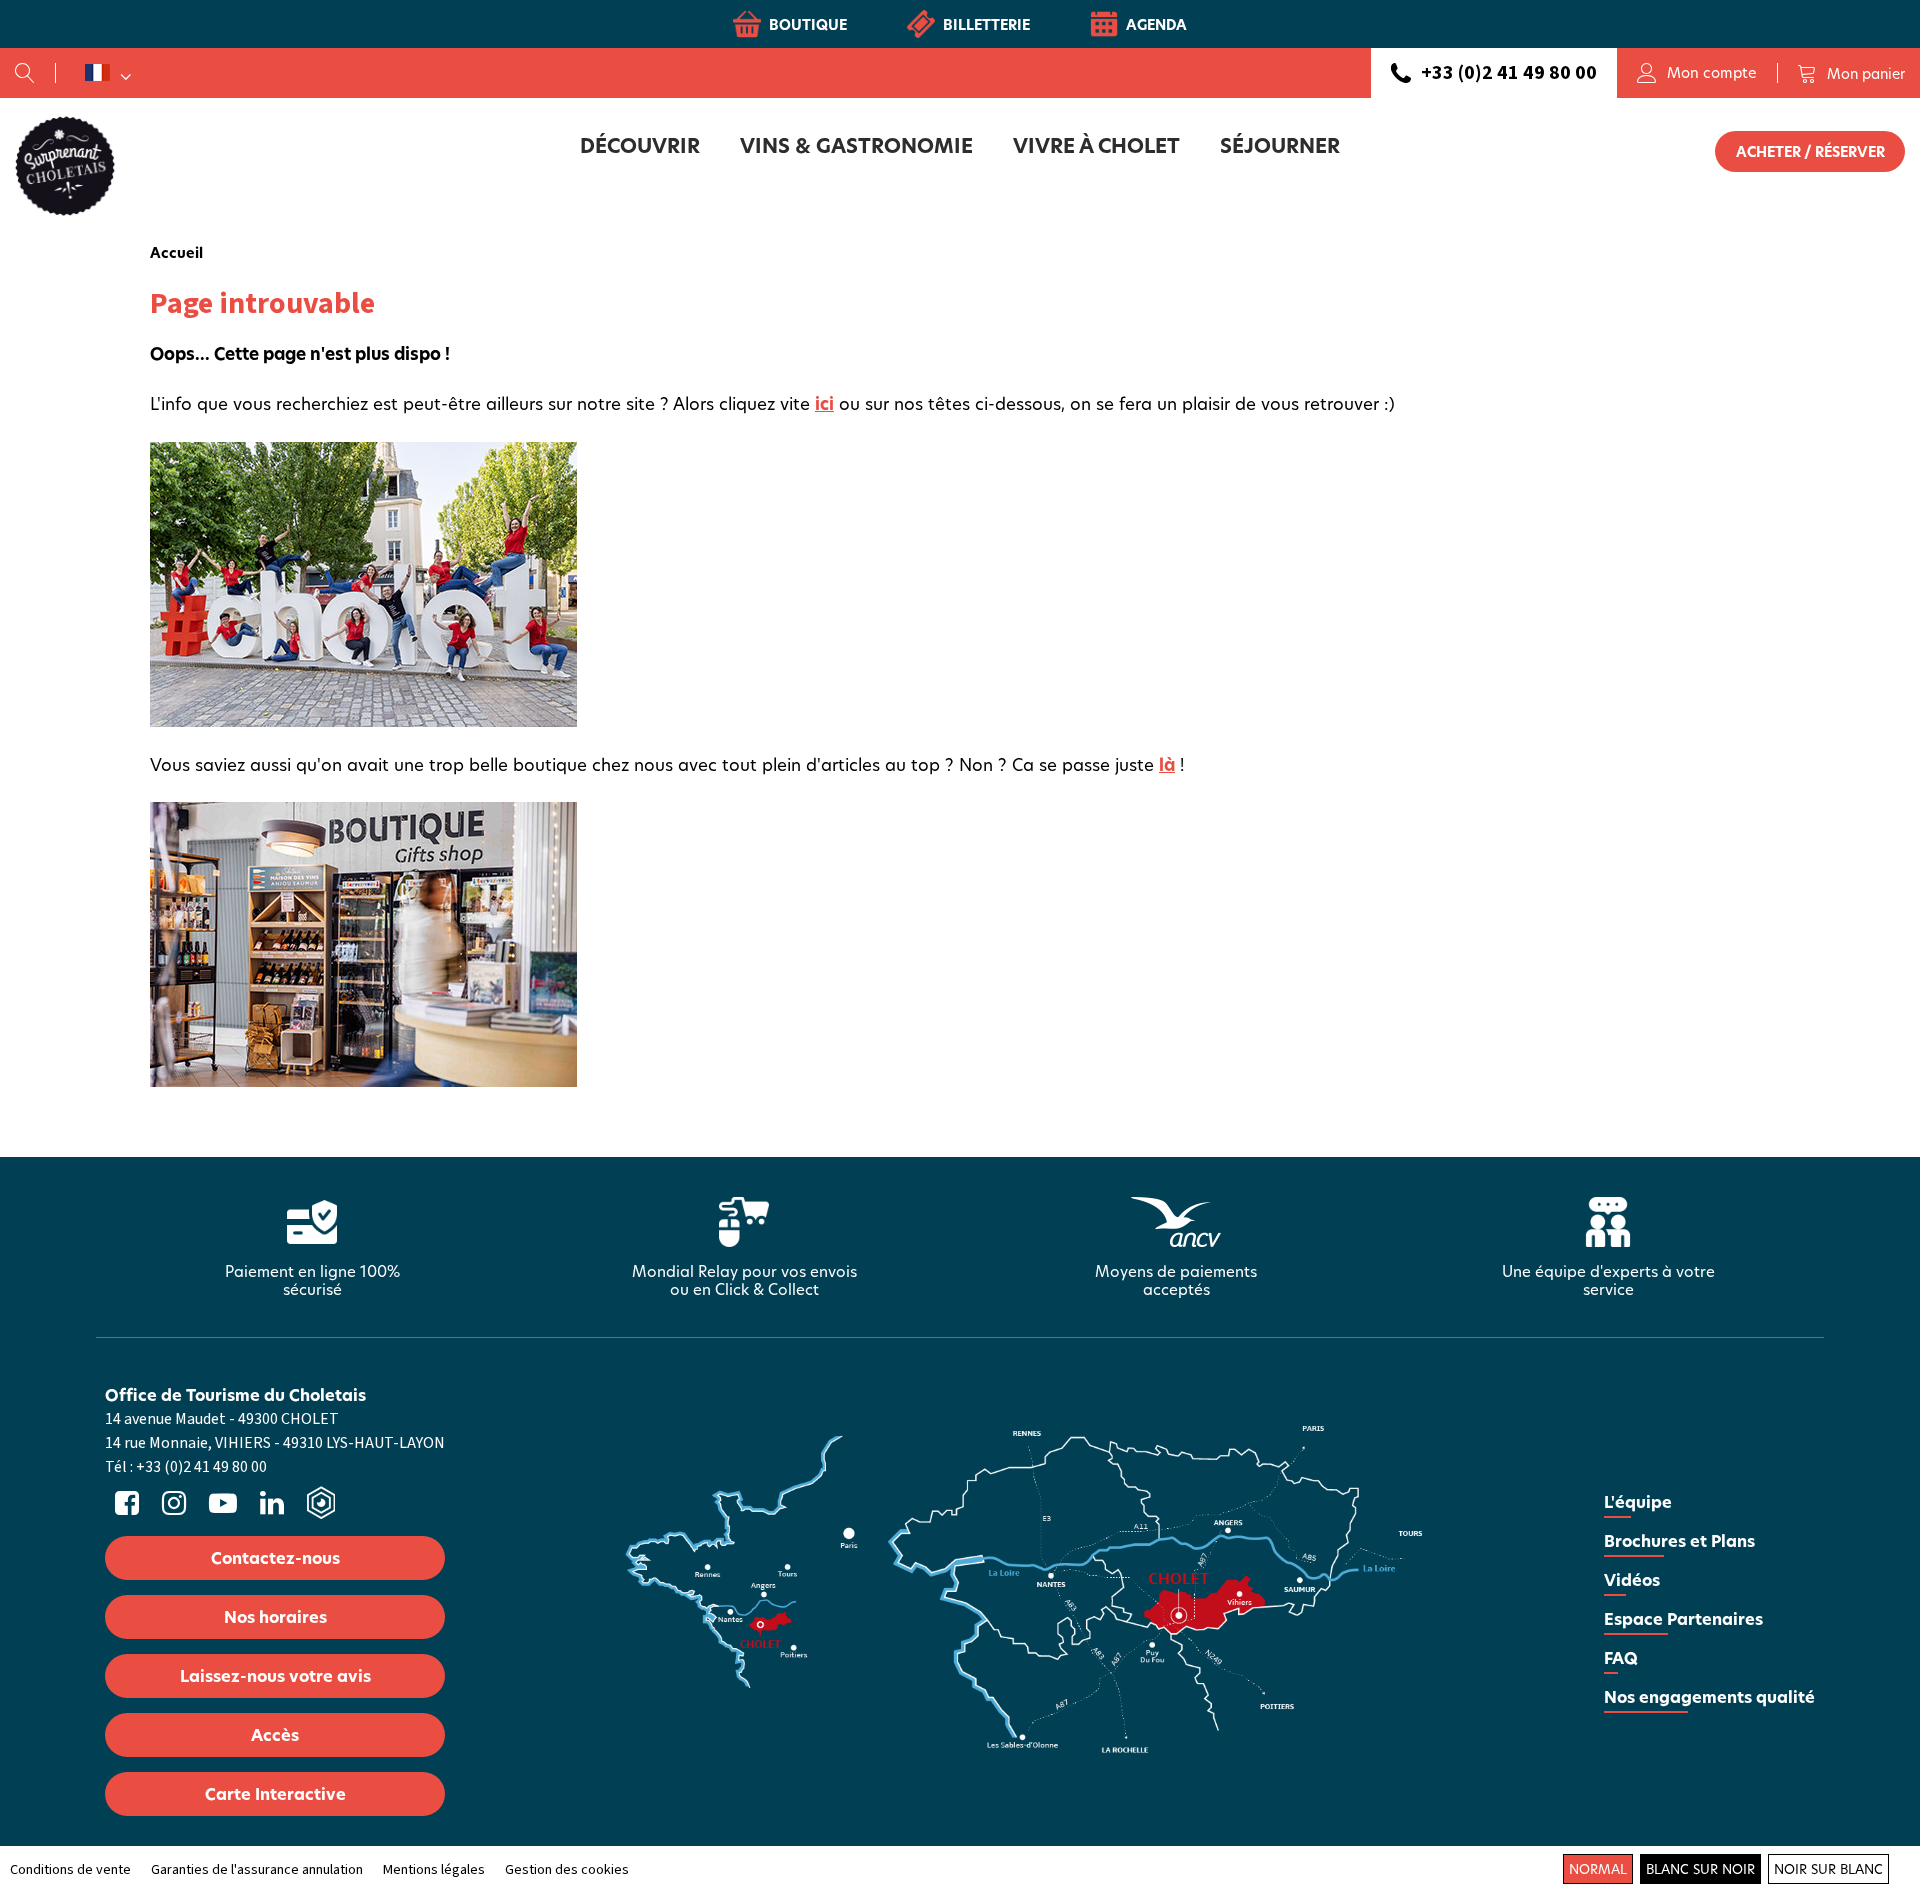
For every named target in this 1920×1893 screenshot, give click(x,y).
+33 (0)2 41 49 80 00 (1509, 73)
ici (824, 403)
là (1167, 764)
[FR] (108, 73)
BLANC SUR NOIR (1700, 1869)
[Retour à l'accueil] (65, 165)
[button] (1851, 73)
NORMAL (1598, 1869)
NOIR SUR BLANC (1828, 1869)
